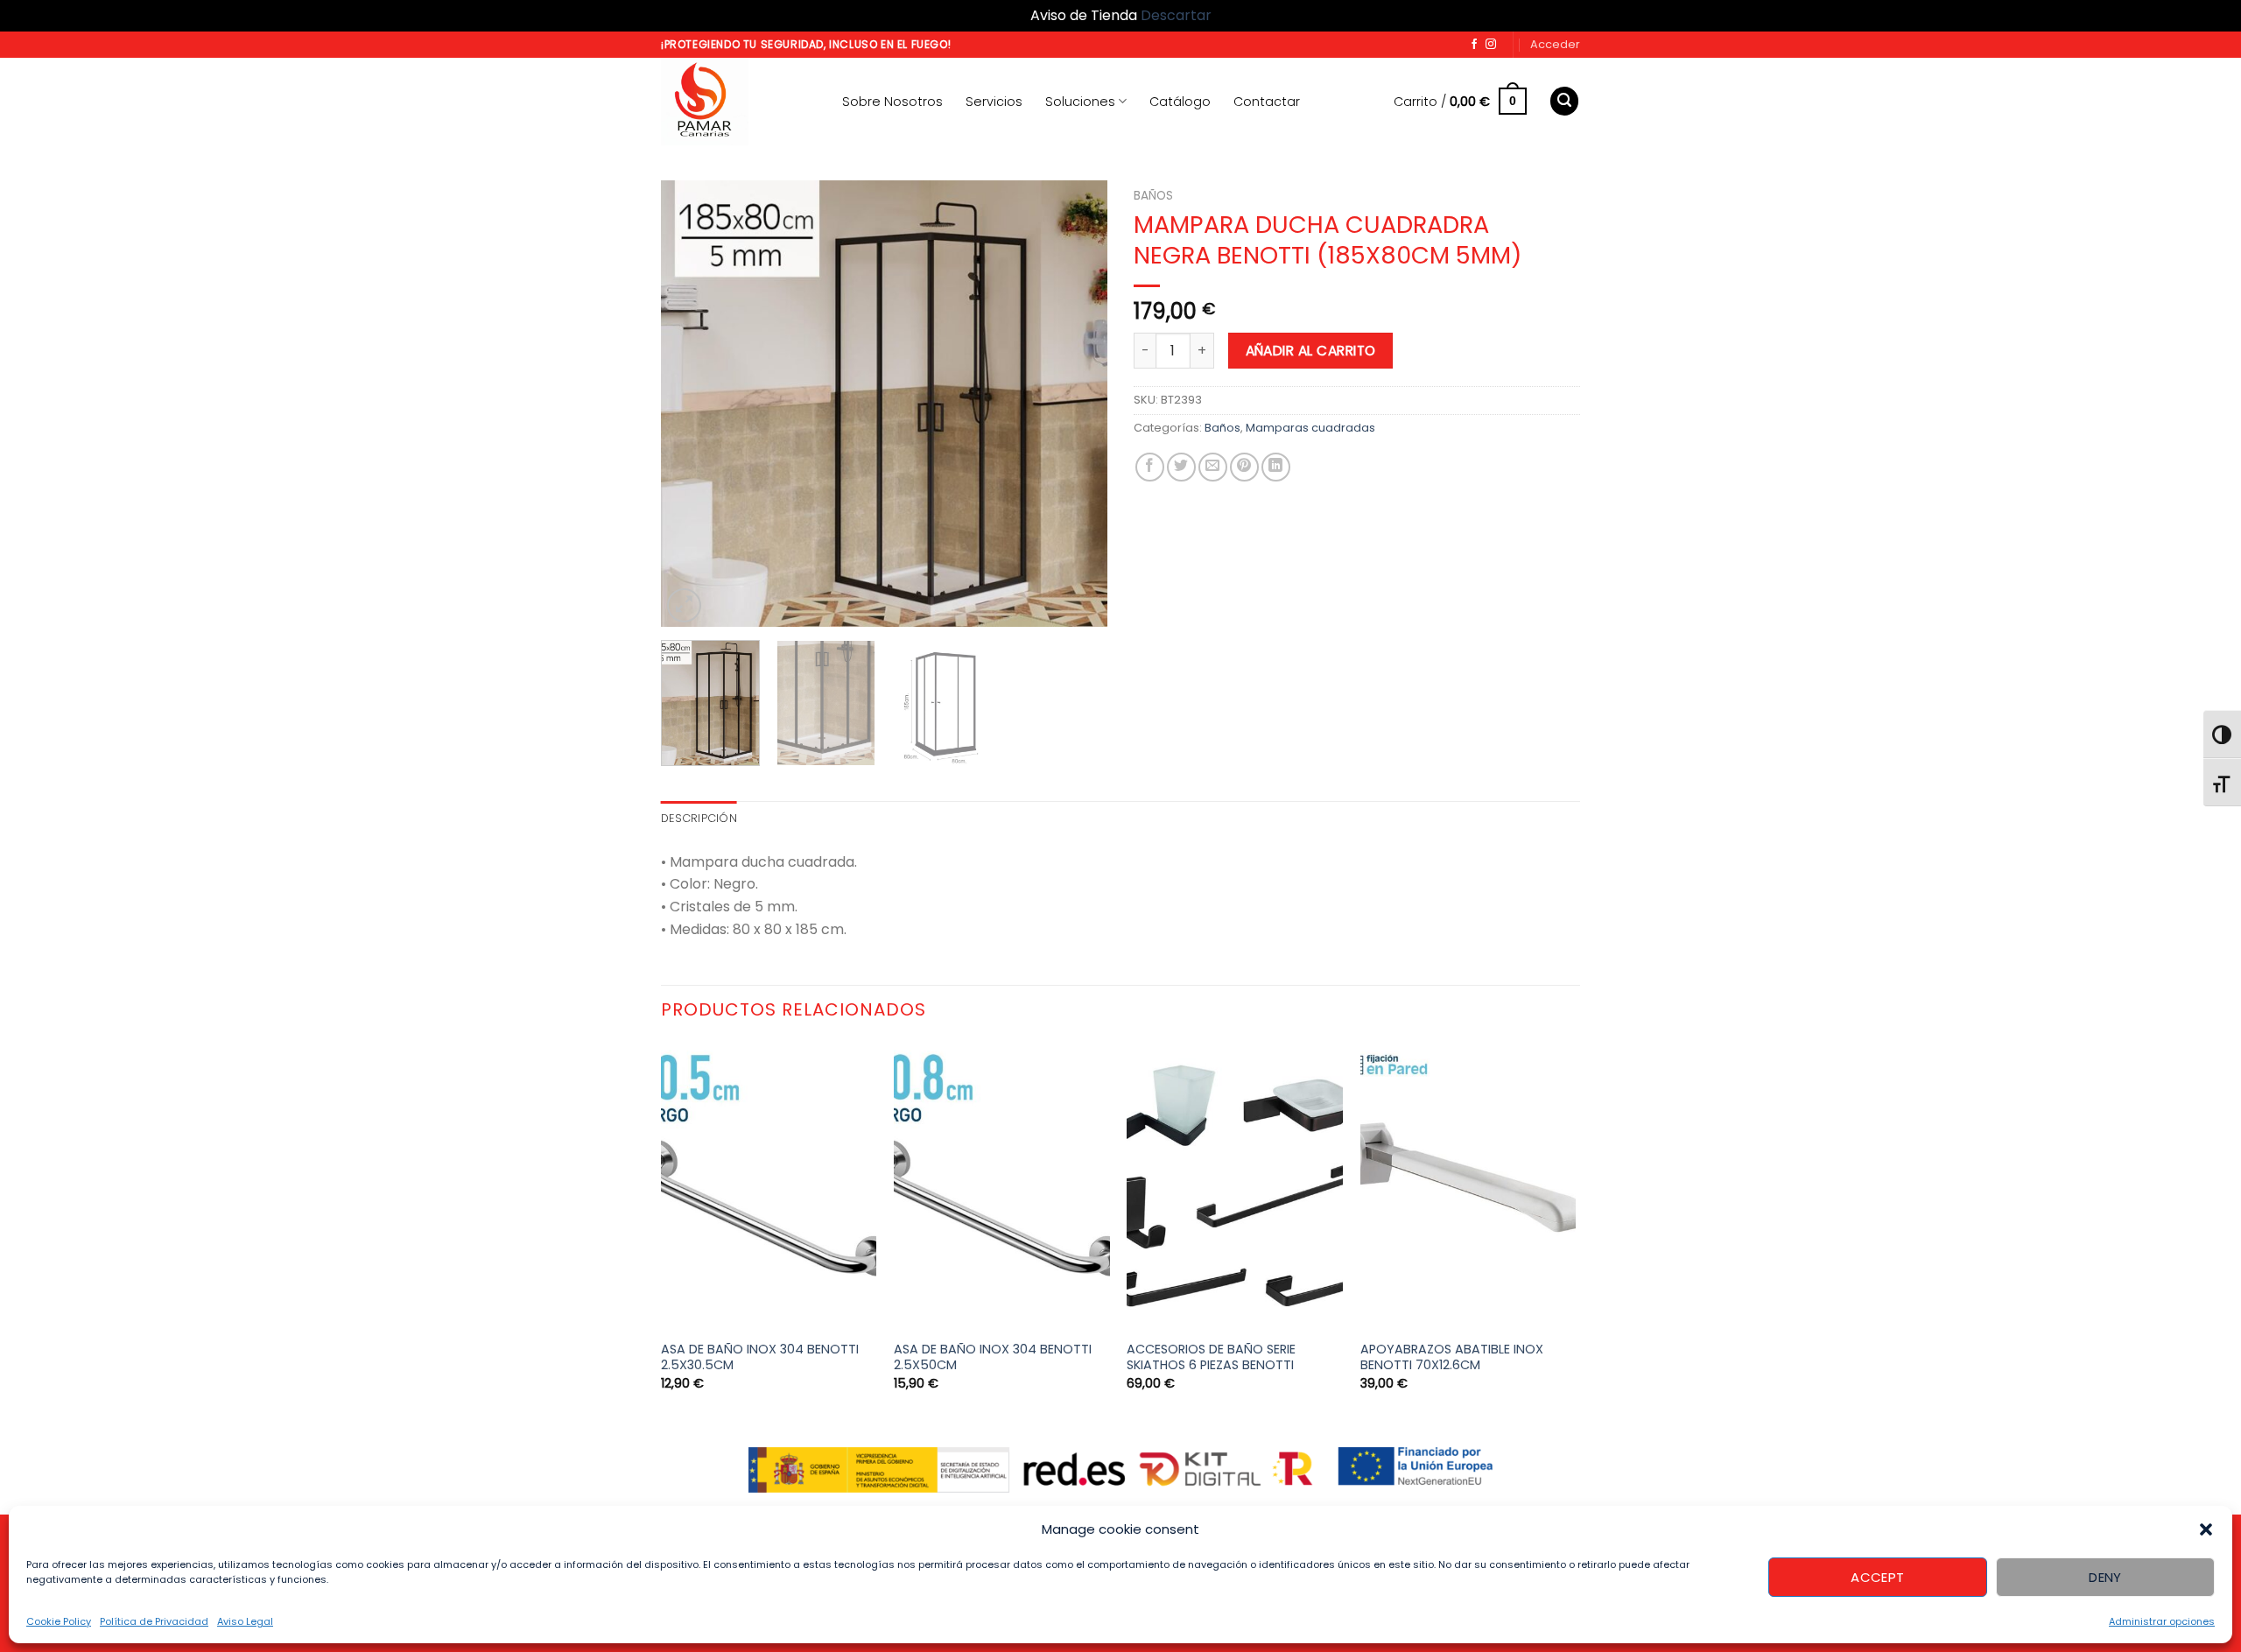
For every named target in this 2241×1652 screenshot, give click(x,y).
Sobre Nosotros (892, 102)
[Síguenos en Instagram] (1491, 45)
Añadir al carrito (1311, 351)
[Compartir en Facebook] (1150, 467)
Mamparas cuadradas (1310, 428)
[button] (2206, 1529)
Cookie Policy (59, 1621)
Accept (1878, 1577)
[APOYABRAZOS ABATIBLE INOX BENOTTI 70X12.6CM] (1468, 1186)
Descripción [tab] (699, 818)
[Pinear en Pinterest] (1244, 467)
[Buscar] (1564, 101)
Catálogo (1180, 102)
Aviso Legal (245, 1621)
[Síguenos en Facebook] (1474, 45)
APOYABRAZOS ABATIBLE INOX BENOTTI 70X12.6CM (1452, 1357)
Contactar (1267, 102)
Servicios (994, 102)
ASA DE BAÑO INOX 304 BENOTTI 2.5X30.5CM (760, 1357)
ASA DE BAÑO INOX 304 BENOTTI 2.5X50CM (993, 1357)
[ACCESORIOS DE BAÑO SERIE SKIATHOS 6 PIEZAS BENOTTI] (1235, 1186)
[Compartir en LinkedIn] (1276, 467)
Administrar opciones (2162, 1621)
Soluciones (1080, 102)
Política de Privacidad (154, 1621)
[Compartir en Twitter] (1181, 467)
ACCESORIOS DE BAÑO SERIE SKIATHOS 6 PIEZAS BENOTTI (1211, 1357)
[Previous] (692, 404)
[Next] (1077, 404)
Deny (2105, 1577)
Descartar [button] (1176, 15)
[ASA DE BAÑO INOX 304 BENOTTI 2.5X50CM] (1002, 1186)
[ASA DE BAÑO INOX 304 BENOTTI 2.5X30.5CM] (769, 1186)
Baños (1153, 196)
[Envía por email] (1213, 467)
